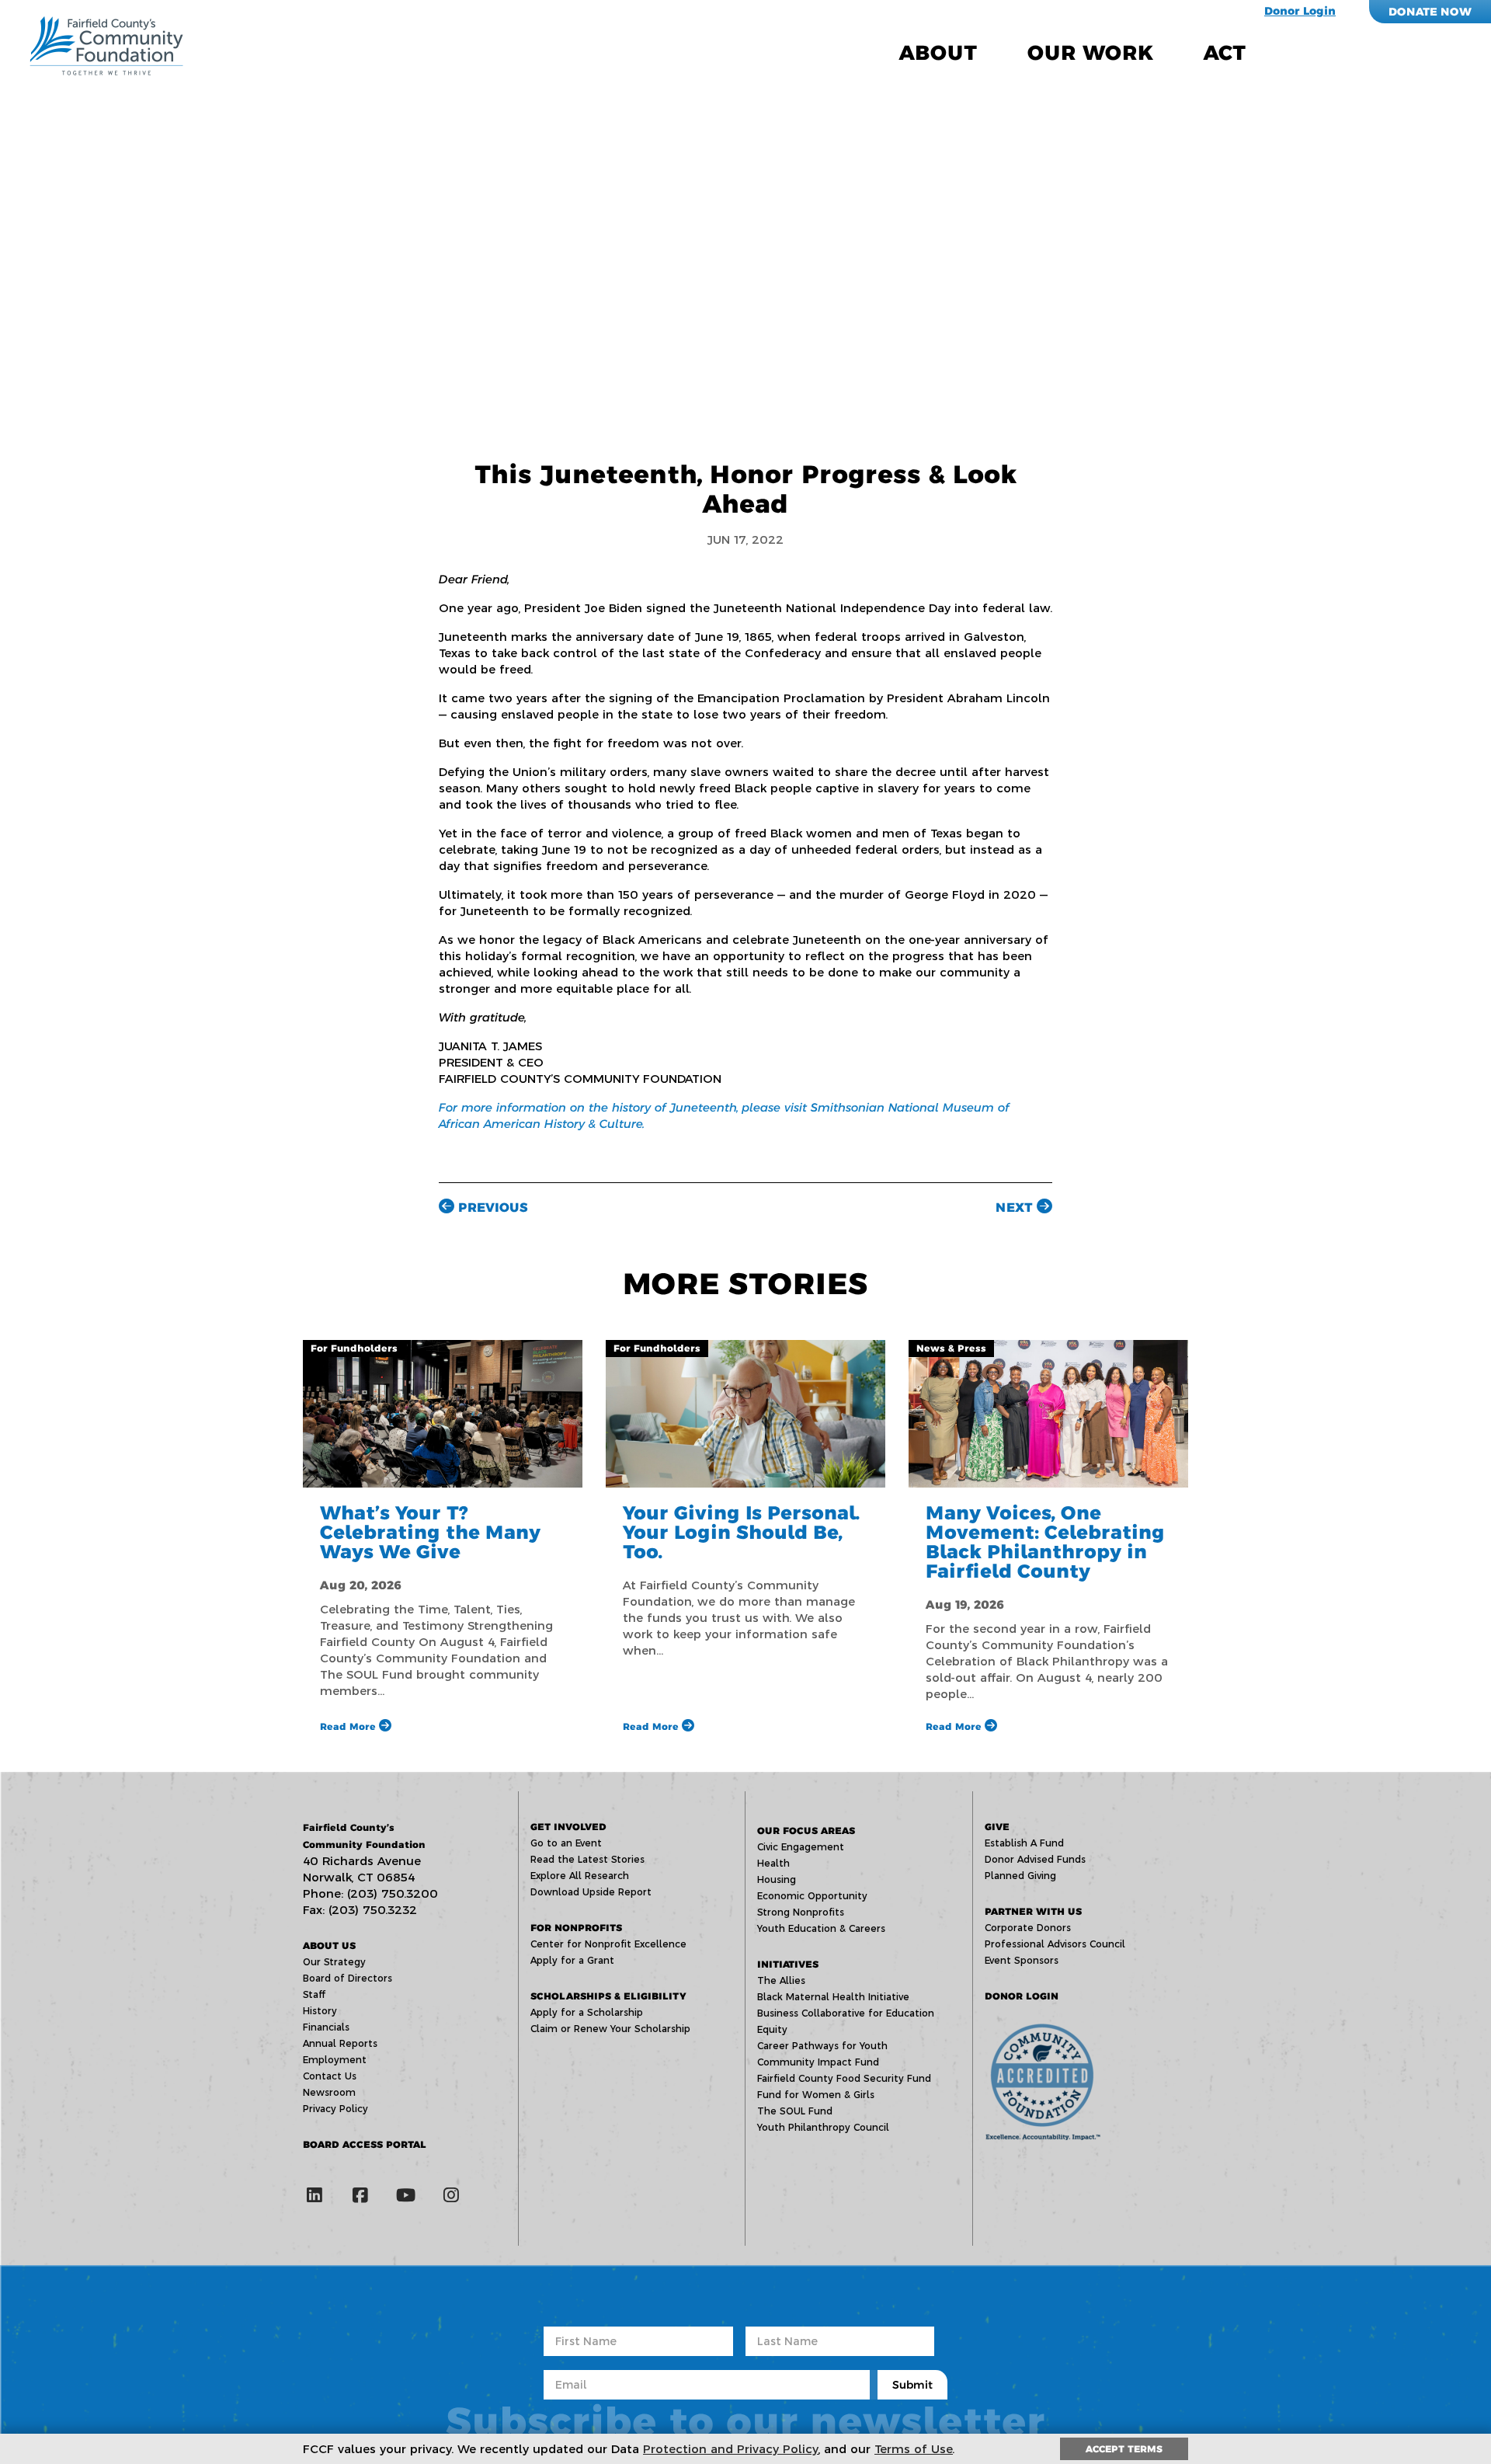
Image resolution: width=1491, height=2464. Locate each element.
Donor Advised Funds (1035, 1859)
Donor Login (1300, 11)
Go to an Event (566, 1843)
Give (997, 1827)
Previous (491, 1208)
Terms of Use (914, 2449)
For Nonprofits (576, 1928)
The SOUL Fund (795, 2111)
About (938, 53)
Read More (349, 1726)
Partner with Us (1033, 1911)
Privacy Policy (335, 2109)
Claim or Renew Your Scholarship (610, 2029)
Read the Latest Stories (587, 1859)
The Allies (781, 1980)
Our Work (1090, 53)
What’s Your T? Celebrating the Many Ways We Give (430, 1532)
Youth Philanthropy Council (823, 2127)
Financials (326, 2027)
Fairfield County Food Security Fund (844, 2078)
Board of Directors (348, 1978)
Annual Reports (340, 2043)
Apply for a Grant (572, 1960)
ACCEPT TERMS (1124, 2449)
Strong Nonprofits (801, 1912)
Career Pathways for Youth (822, 2046)
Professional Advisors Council (1055, 1944)
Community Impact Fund (818, 2062)
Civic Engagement (801, 1847)
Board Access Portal (365, 2144)
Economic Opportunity (812, 1896)
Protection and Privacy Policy (731, 2449)
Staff (314, 1994)
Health (773, 1863)
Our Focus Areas (806, 1831)
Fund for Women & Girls (816, 2095)
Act (1225, 53)
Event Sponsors (1022, 1960)
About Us (329, 1945)
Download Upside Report (591, 1892)
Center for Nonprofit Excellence (608, 1944)
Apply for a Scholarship (587, 2012)
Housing (777, 1879)
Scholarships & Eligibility (608, 1996)
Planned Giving (1020, 1876)
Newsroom (329, 2092)
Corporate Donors (1028, 1928)
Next (1016, 1208)
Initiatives (788, 1964)
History (320, 2011)
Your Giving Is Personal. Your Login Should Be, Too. (741, 1532)
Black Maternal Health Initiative (833, 1997)
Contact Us (330, 2076)
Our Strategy (334, 1962)
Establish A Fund (1024, 1843)
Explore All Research (580, 1876)
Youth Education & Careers (821, 1928)
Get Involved (568, 1827)
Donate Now (1430, 12)
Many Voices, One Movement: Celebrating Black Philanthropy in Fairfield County (1045, 1542)
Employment (335, 2060)
